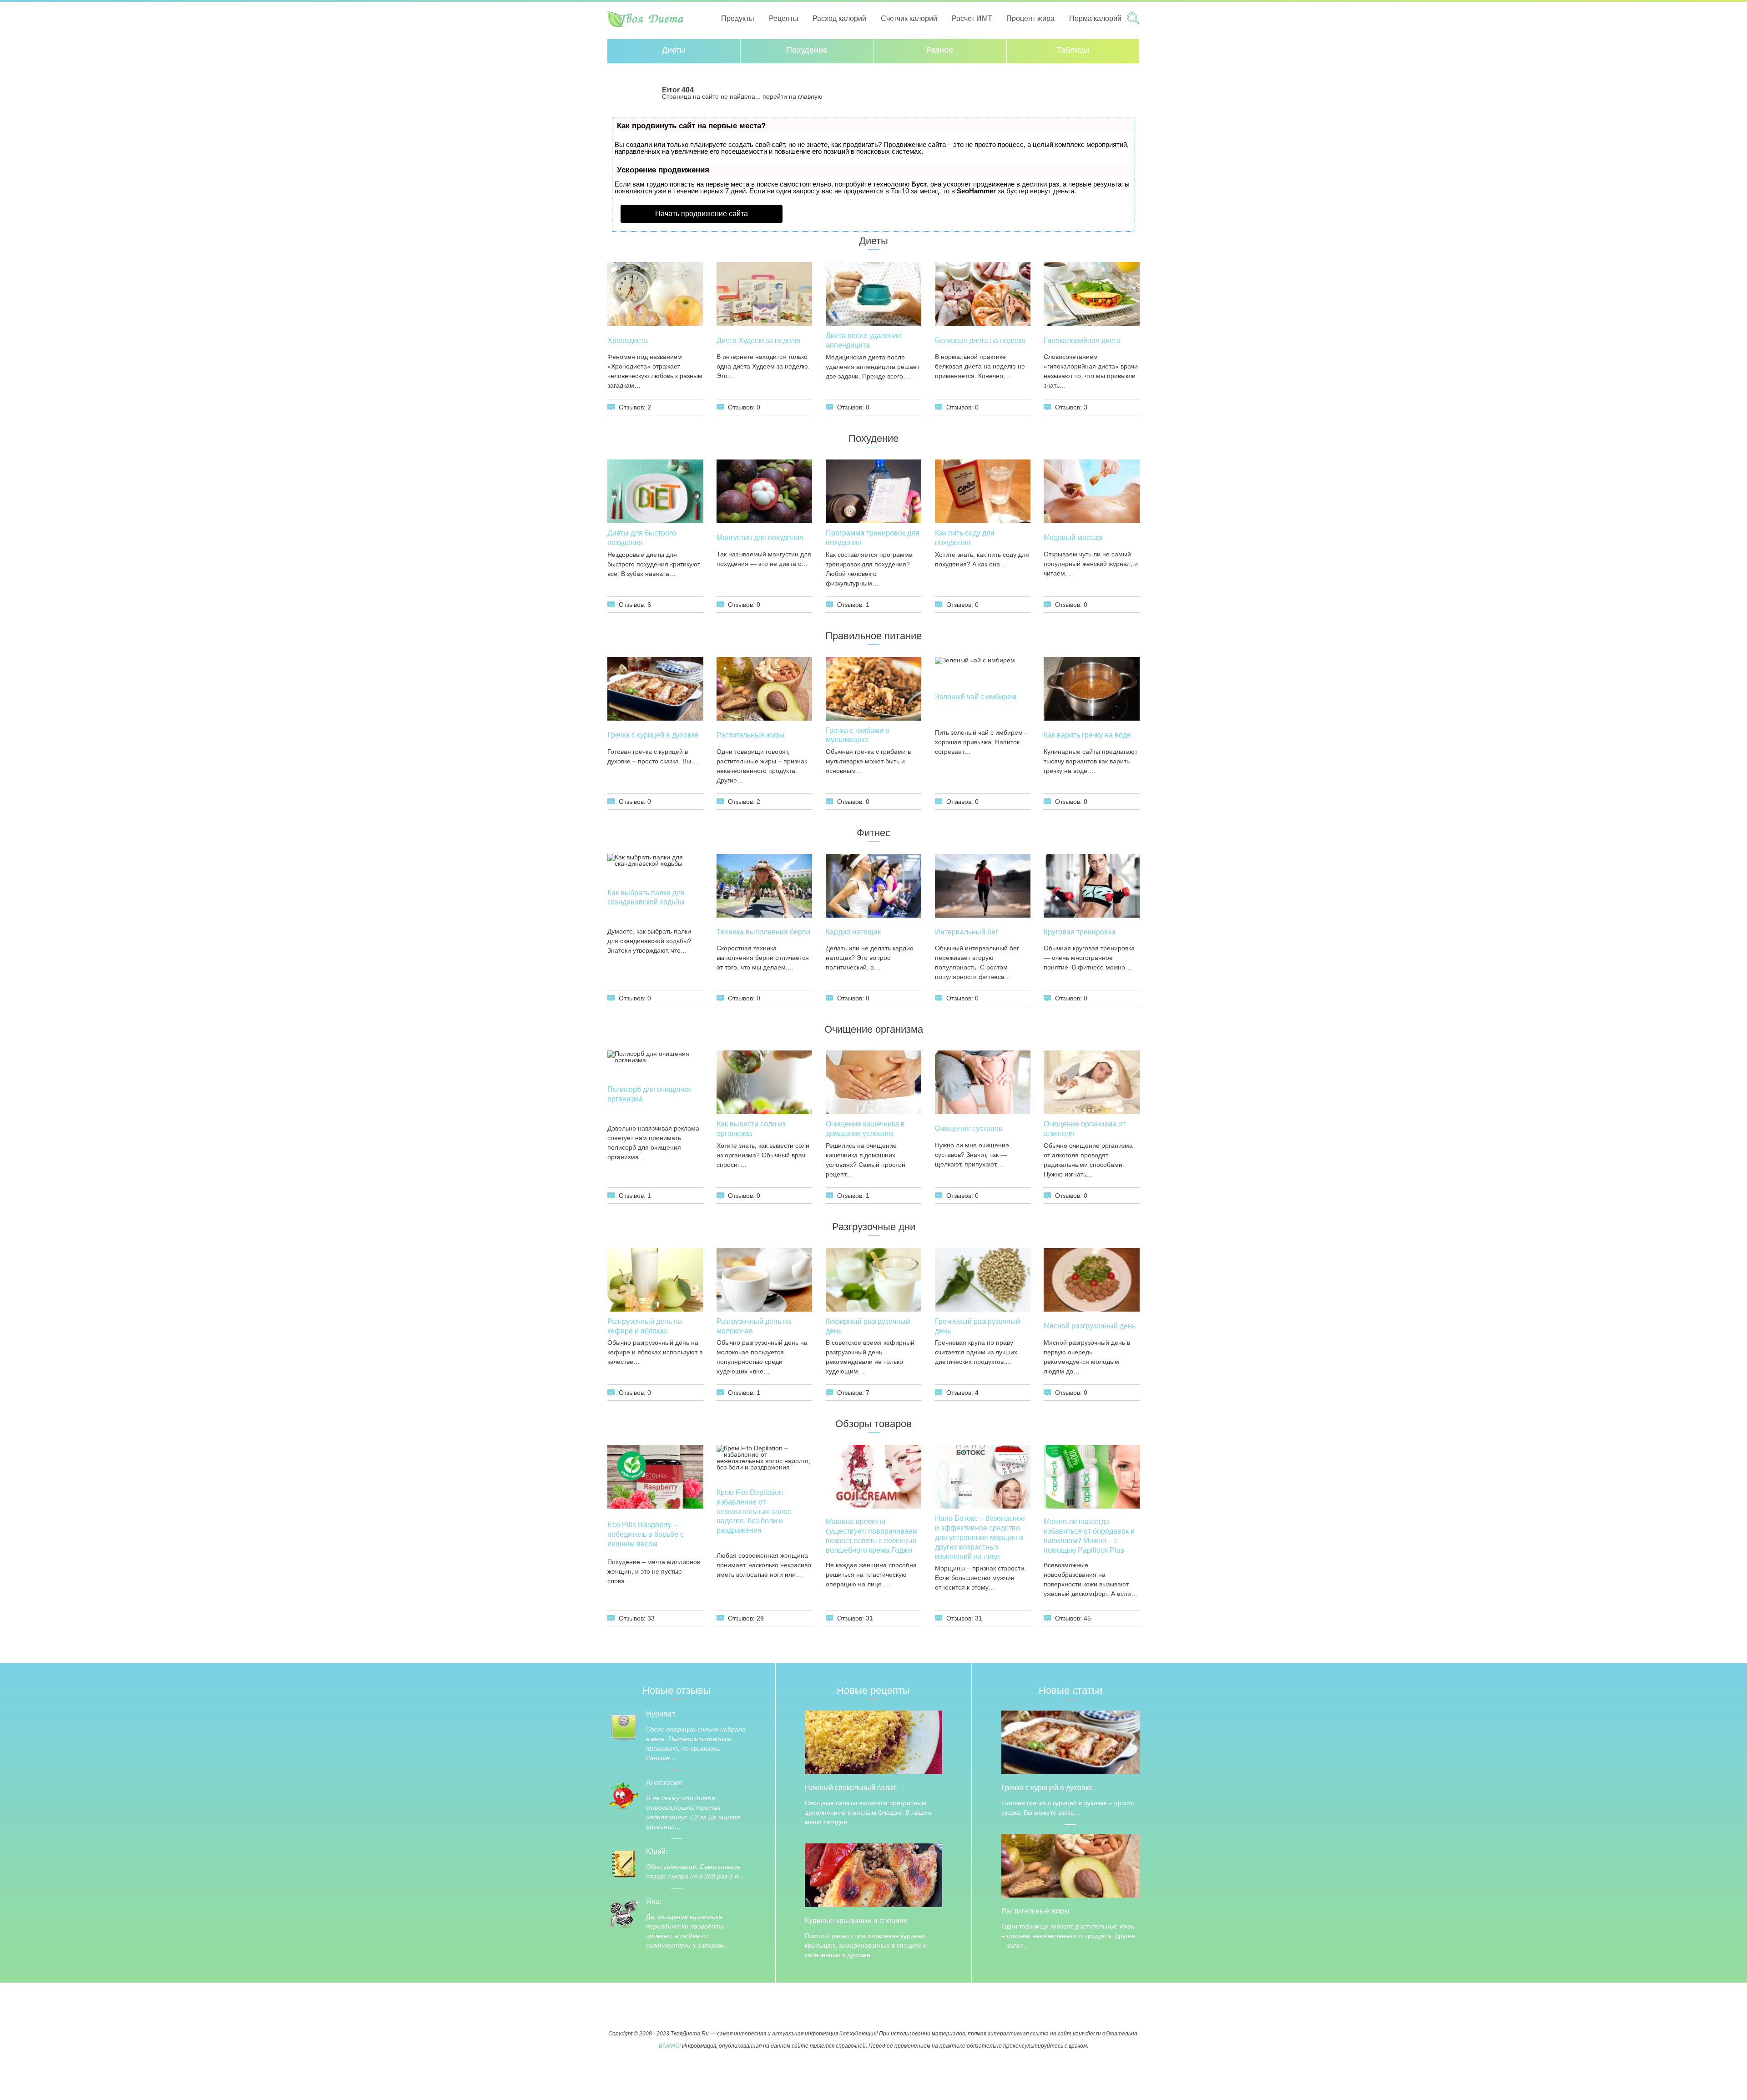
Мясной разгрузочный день (1090, 1326)
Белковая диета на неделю (980, 341)
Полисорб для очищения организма (649, 1094)
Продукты (738, 18)
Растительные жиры (751, 735)
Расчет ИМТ (972, 18)
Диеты (674, 50)
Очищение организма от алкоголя (1085, 1129)
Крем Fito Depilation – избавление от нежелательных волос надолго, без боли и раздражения (754, 1511)
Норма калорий (1095, 18)
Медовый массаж (1073, 538)
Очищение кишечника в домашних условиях (865, 1129)
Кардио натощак (853, 932)
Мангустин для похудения (760, 538)
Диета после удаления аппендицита (863, 340)
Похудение (807, 50)
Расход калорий (839, 18)
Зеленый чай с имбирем (976, 697)
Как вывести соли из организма (751, 1129)
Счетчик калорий (909, 18)
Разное (940, 50)
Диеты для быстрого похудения (642, 538)
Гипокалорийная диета (1082, 341)
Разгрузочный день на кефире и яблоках (645, 1326)
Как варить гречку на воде (1087, 735)
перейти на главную (793, 96)
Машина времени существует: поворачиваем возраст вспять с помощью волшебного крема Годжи (872, 1536)
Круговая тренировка (1080, 932)
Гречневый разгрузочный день (977, 1326)
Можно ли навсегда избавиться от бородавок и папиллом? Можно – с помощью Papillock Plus (1089, 1536)
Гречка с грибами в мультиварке (858, 735)
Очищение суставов (969, 1128)
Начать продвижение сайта (702, 214)
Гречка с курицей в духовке (653, 735)
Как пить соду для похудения (965, 538)
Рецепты (784, 18)
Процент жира (1030, 18)
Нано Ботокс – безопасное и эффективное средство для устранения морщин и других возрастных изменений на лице (980, 1537)
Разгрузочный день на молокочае (754, 1326)
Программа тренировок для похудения (873, 538)
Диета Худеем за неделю (758, 341)
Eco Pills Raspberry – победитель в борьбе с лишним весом (646, 1534)
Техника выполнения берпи (763, 932)
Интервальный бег (967, 932)
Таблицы (1073, 50)
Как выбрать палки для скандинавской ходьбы (646, 898)
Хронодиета (628, 341)
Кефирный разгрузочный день (868, 1326)
